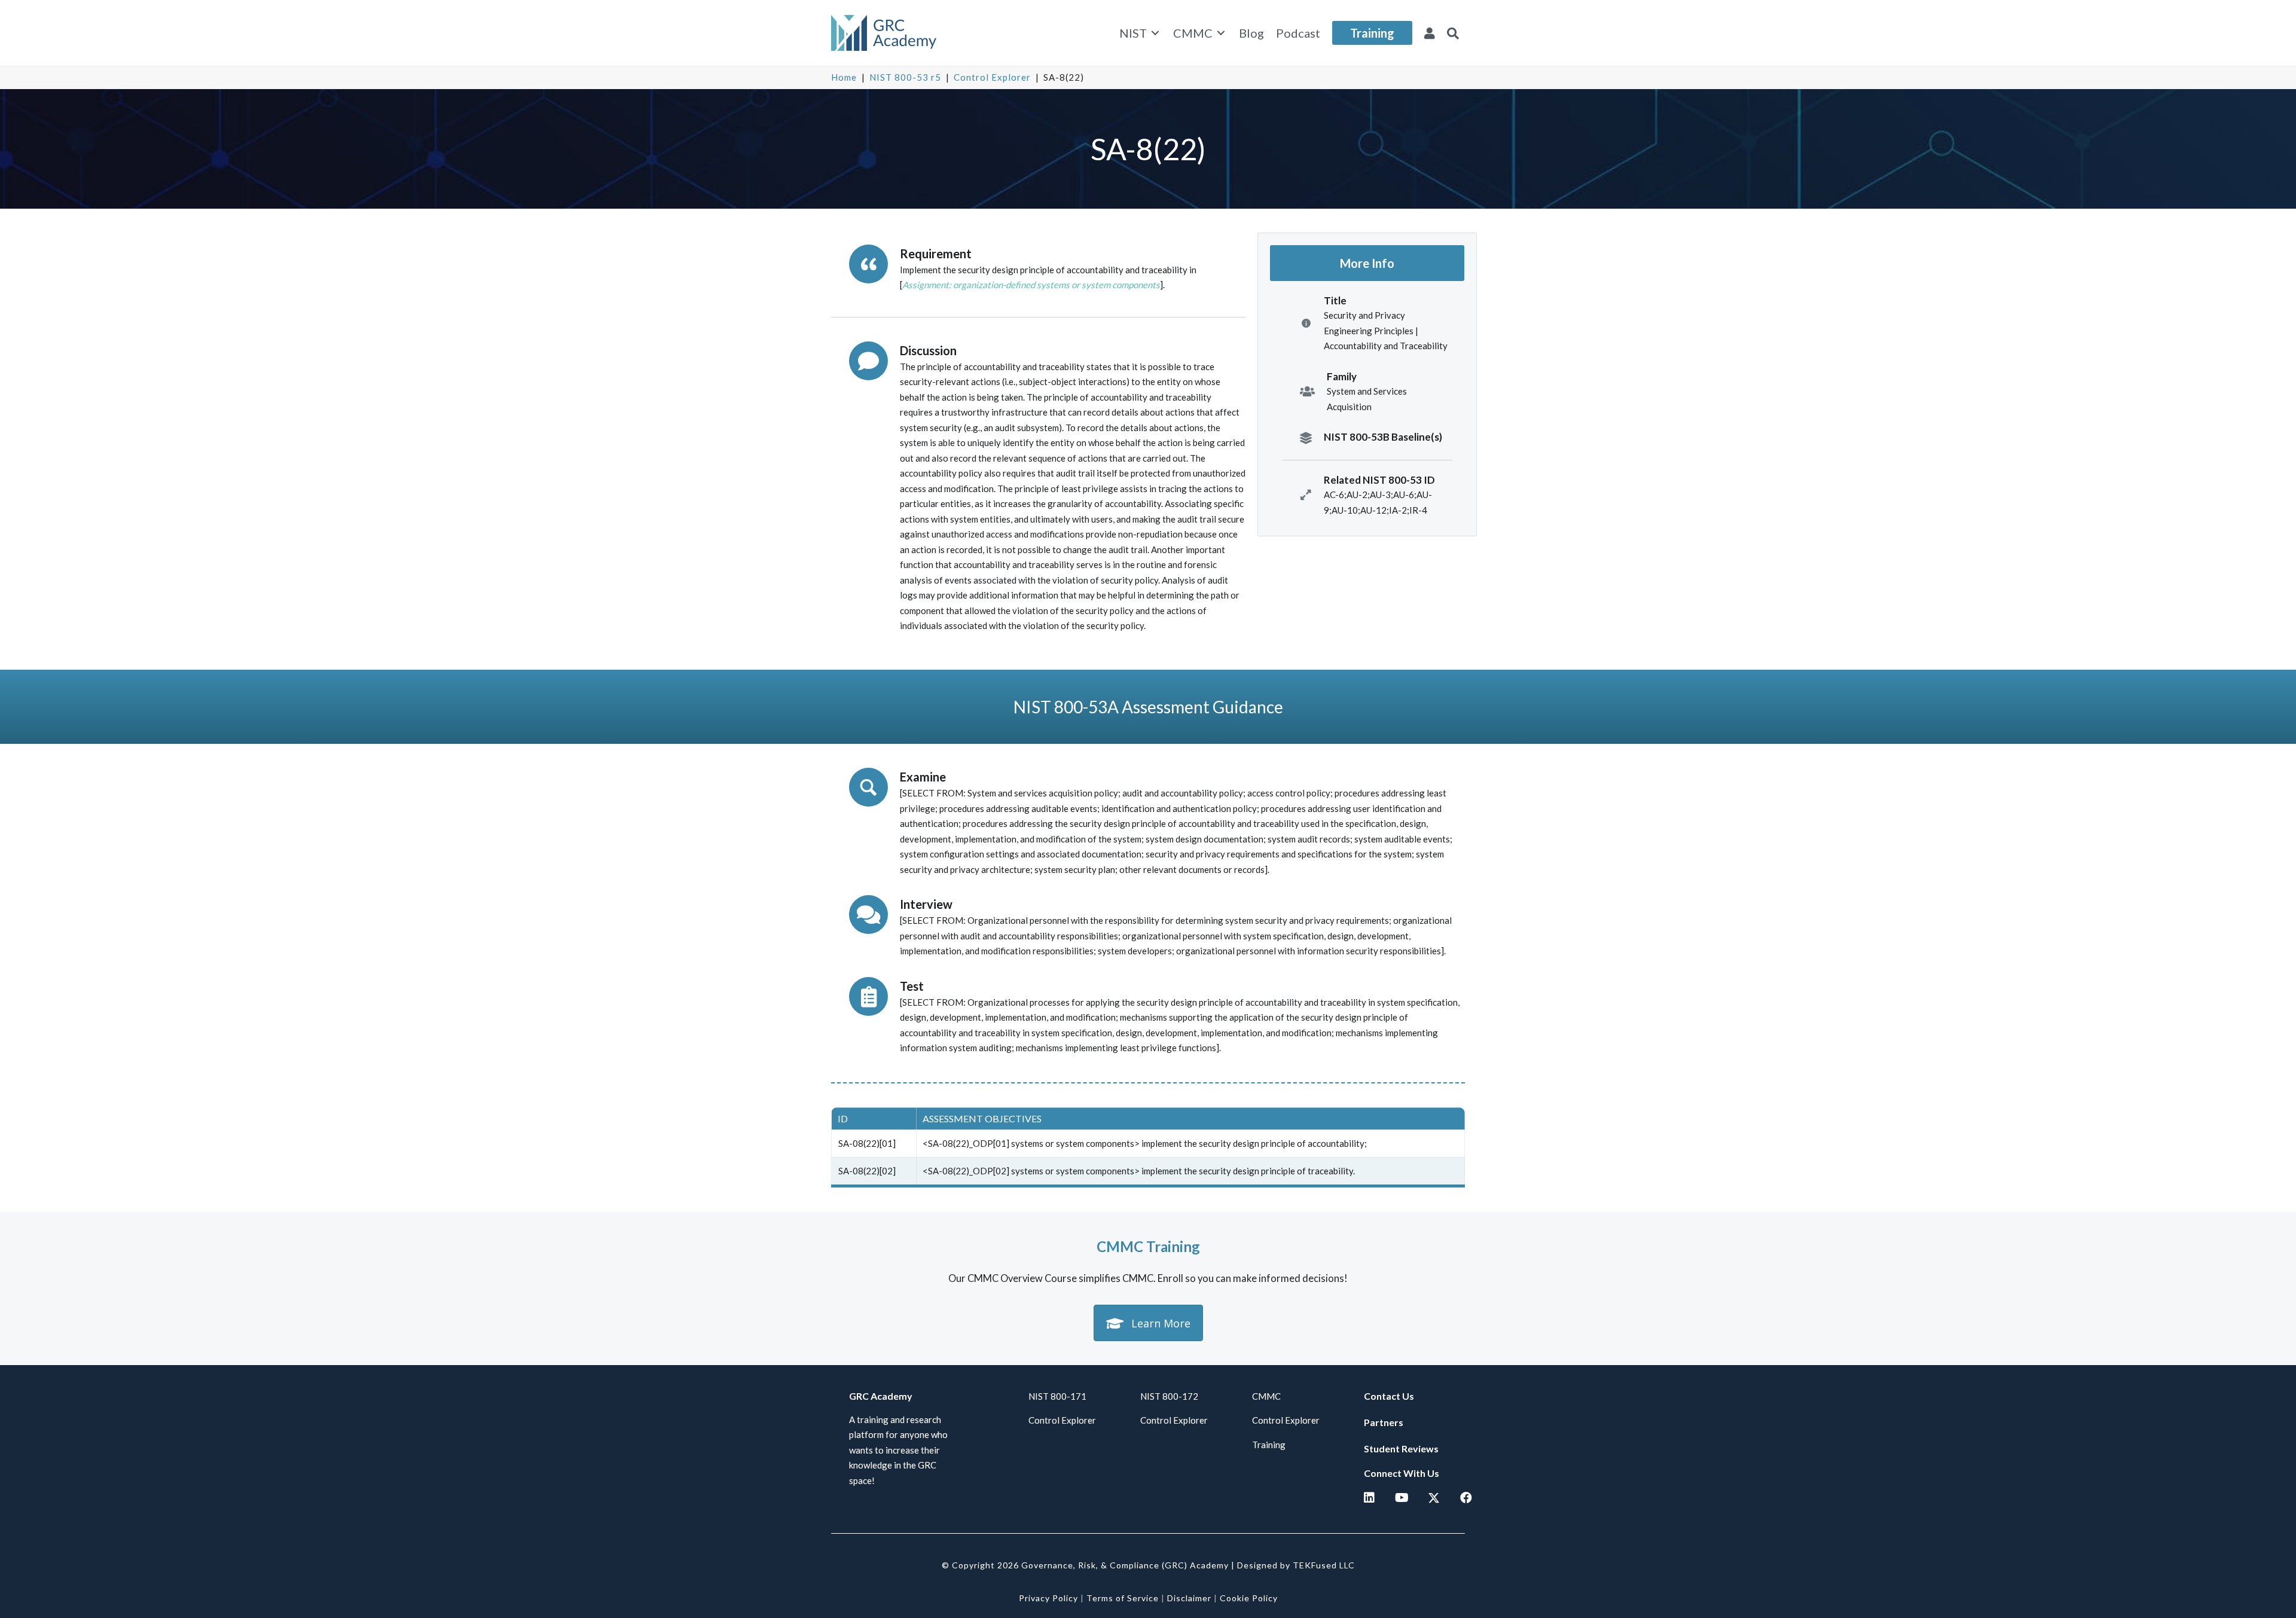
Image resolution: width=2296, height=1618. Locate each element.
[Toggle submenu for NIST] (1155, 33)
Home (844, 77)
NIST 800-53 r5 (905, 77)
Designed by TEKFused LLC (1296, 1565)
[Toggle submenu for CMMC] (1221, 33)
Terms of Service (1123, 1598)
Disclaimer (1189, 1598)
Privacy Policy (1048, 1598)
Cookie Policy (1249, 1598)
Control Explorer (992, 77)
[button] (1453, 33)
